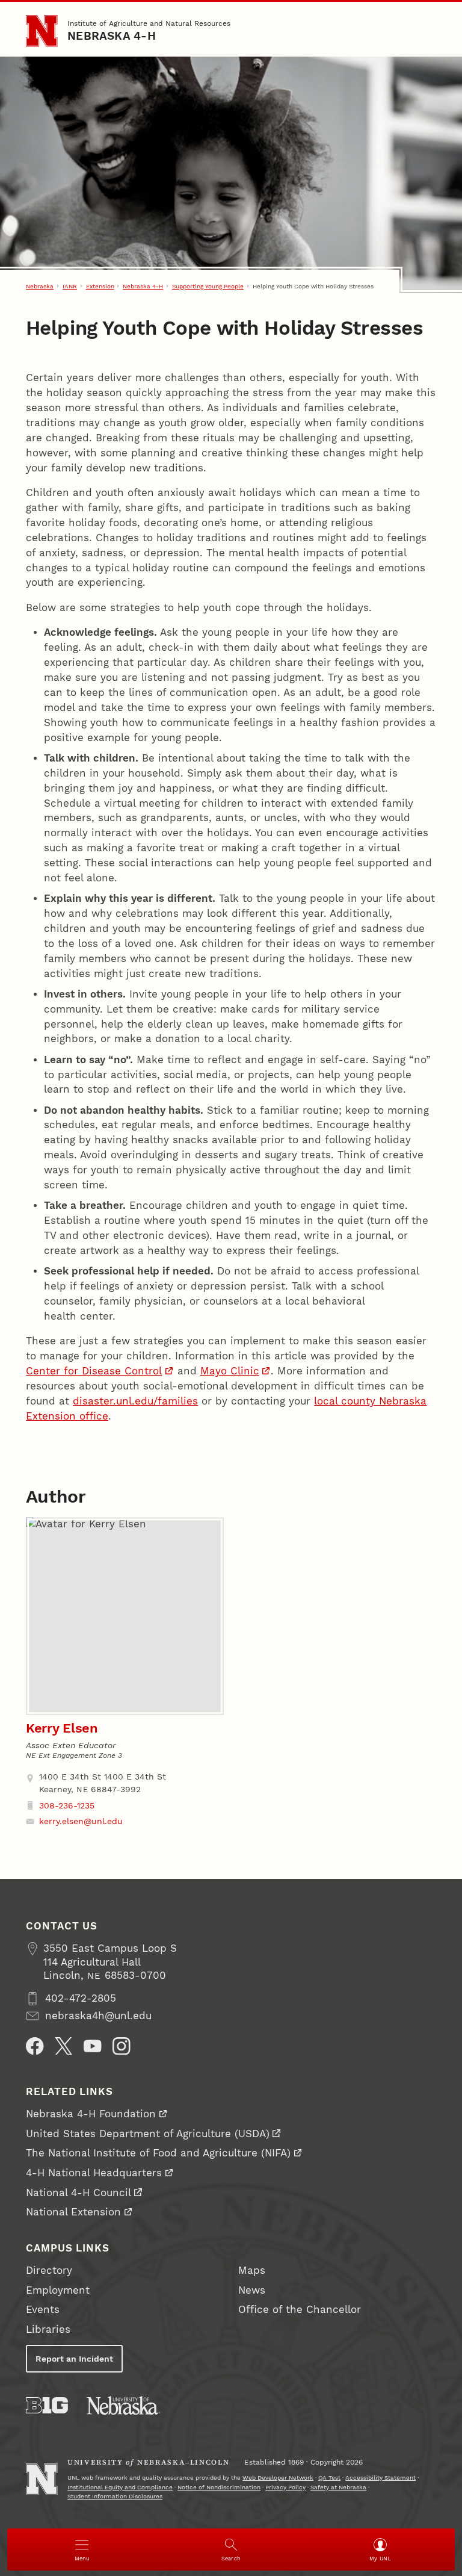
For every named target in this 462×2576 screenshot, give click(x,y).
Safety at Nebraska (338, 2487)
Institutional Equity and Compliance (120, 2487)
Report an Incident (74, 2359)
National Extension (73, 2212)
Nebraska (40, 286)
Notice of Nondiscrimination (219, 2487)
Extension (100, 286)
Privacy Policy (285, 2487)
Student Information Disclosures (115, 2496)
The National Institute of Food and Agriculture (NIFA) (158, 2153)
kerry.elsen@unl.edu (81, 1821)
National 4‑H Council (79, 2193)
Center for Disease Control (94, 1371)
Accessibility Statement (380, 2478)
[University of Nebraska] (123, 2405)
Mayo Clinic (230, 1371)
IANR (70, 286)
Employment (58, 2290)
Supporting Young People (208, 286)
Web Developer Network (278, 2478)
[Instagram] (122, 2046)
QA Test (329, 2478)
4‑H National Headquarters (94, 2173)
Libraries (48, 2329)
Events (43, 2310)
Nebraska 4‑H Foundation (91, 2114)
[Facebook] (35, 2046)
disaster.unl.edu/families (135, 1401)
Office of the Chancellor (300, 2310)
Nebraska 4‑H (112, 36)
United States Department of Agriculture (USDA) (148, 2134)
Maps (252, 2270)
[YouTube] (93, 2046)
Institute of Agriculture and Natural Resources (149, 23)
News (252, 2290)
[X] (64, 2046)
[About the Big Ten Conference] (47, 2405)
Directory (49, 2270)
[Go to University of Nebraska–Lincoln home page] (42, 31)
